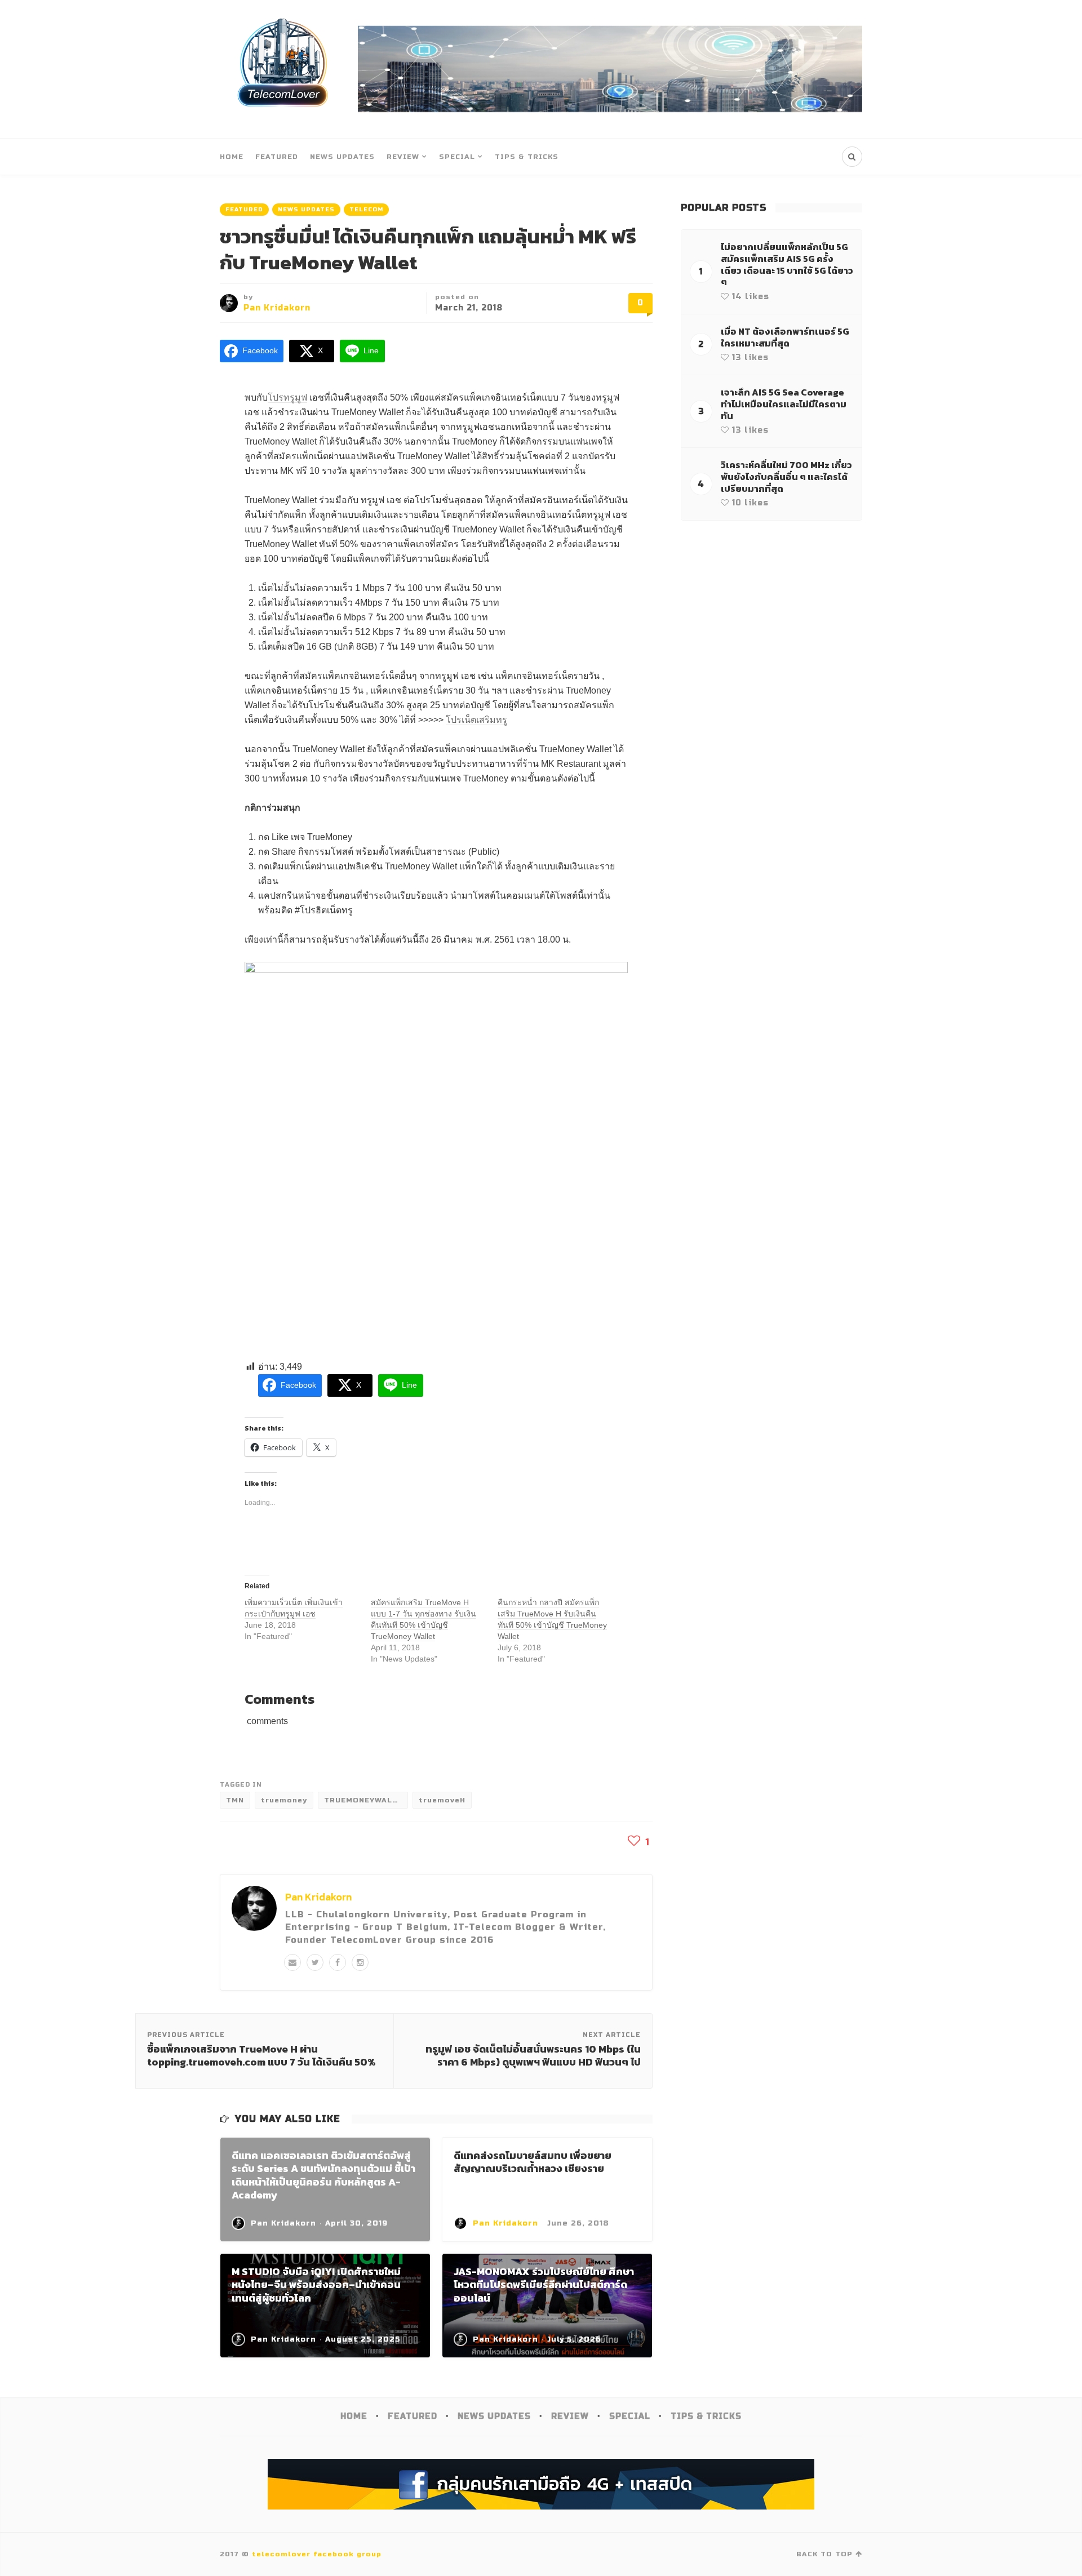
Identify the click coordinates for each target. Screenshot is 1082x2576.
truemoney (284, 1800)
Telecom (366, 210)
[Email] (292, 1962)
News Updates (342, 157)
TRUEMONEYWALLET (366, 1800)
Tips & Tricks (527, 157)
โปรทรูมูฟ (287, 397)
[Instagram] (360, 1962)
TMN (235, 1800)
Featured (277, 157)
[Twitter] (315, 1962)
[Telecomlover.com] (283, 69)
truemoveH (442, 1800)
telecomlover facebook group (317, 2554)
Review (403, 157)
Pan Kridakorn (277, 308)
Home (232, 157)
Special (457, 157)
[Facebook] (338, 1962)
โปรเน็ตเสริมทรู (476, 720)
